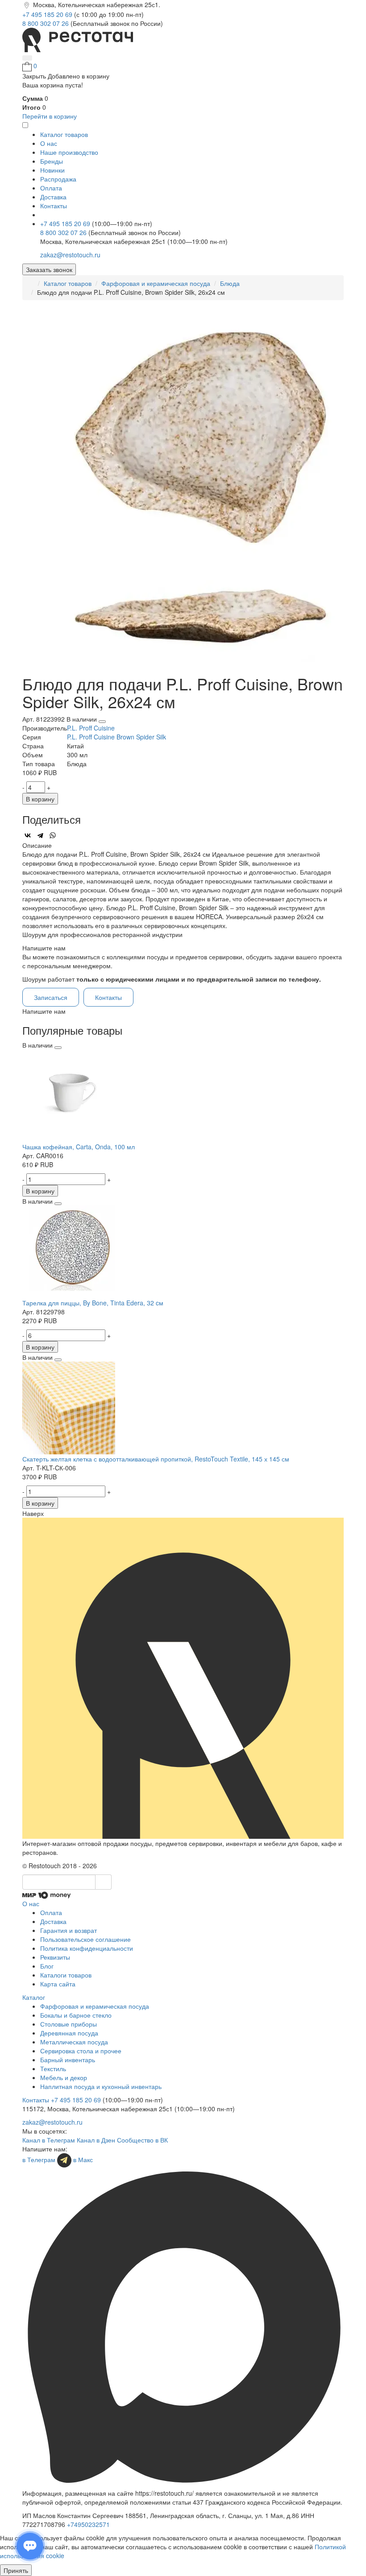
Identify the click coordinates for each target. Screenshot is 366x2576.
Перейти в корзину (50, 116)
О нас (49, 143)
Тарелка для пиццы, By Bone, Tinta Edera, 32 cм (93, 1303)
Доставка (53, 197)
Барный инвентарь (68, 2060)
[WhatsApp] (53, 835)
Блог (47, 1966)
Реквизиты (55, 1957)
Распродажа (58, 179)
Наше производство (69, 152)
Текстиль (53, 2068)
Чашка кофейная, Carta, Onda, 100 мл (79, 1147)
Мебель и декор (64, 2077)
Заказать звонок (49, 269)
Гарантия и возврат (69, 1930)
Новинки (52, 170)
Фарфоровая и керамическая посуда (156, 283)
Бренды (52, 161)
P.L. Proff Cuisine (91, 728)
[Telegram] (40, 835)
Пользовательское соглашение (85, 1939)
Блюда (230, 283)
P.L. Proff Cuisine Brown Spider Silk (116, 737)
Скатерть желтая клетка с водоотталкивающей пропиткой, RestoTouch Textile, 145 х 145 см (156, 1459)
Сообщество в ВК (142, 2140)
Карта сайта (58, 1984)
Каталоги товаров (66, 1975)
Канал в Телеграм (49, 2140)
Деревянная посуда (69, 2033)
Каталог (34, 1997)
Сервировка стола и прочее (81, 2051)
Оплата (51, 188)
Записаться (51, 997)
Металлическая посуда (74, 2042)
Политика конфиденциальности (87, 1948)
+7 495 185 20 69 (48, 14)
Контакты (54, 206)
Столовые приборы (69, 2024)
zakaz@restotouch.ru (70, 255)
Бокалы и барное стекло (76, 2015)
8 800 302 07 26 (46, 23)
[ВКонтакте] (28, 835)
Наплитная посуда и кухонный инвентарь (101, 2086)
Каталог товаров (68, 283)
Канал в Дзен (96, 2140)
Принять (16, 2570)
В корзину (40, 799)
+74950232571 (88, 2524)
